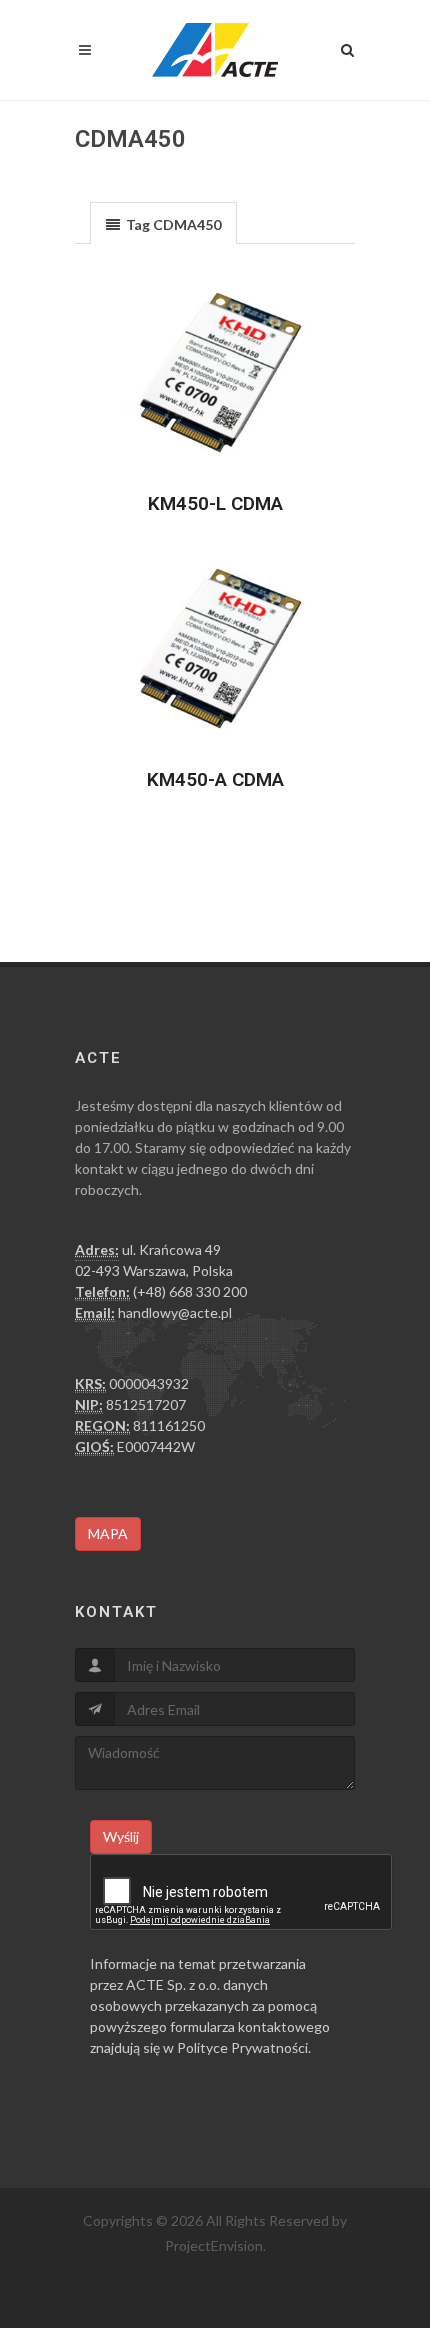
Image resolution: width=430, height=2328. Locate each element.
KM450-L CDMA (215, 503)
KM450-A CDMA (215, 779)
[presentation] (163, 224)
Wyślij (121, 1836)
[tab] (163, 222)
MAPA (108, 1533)
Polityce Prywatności (242, 2047)
